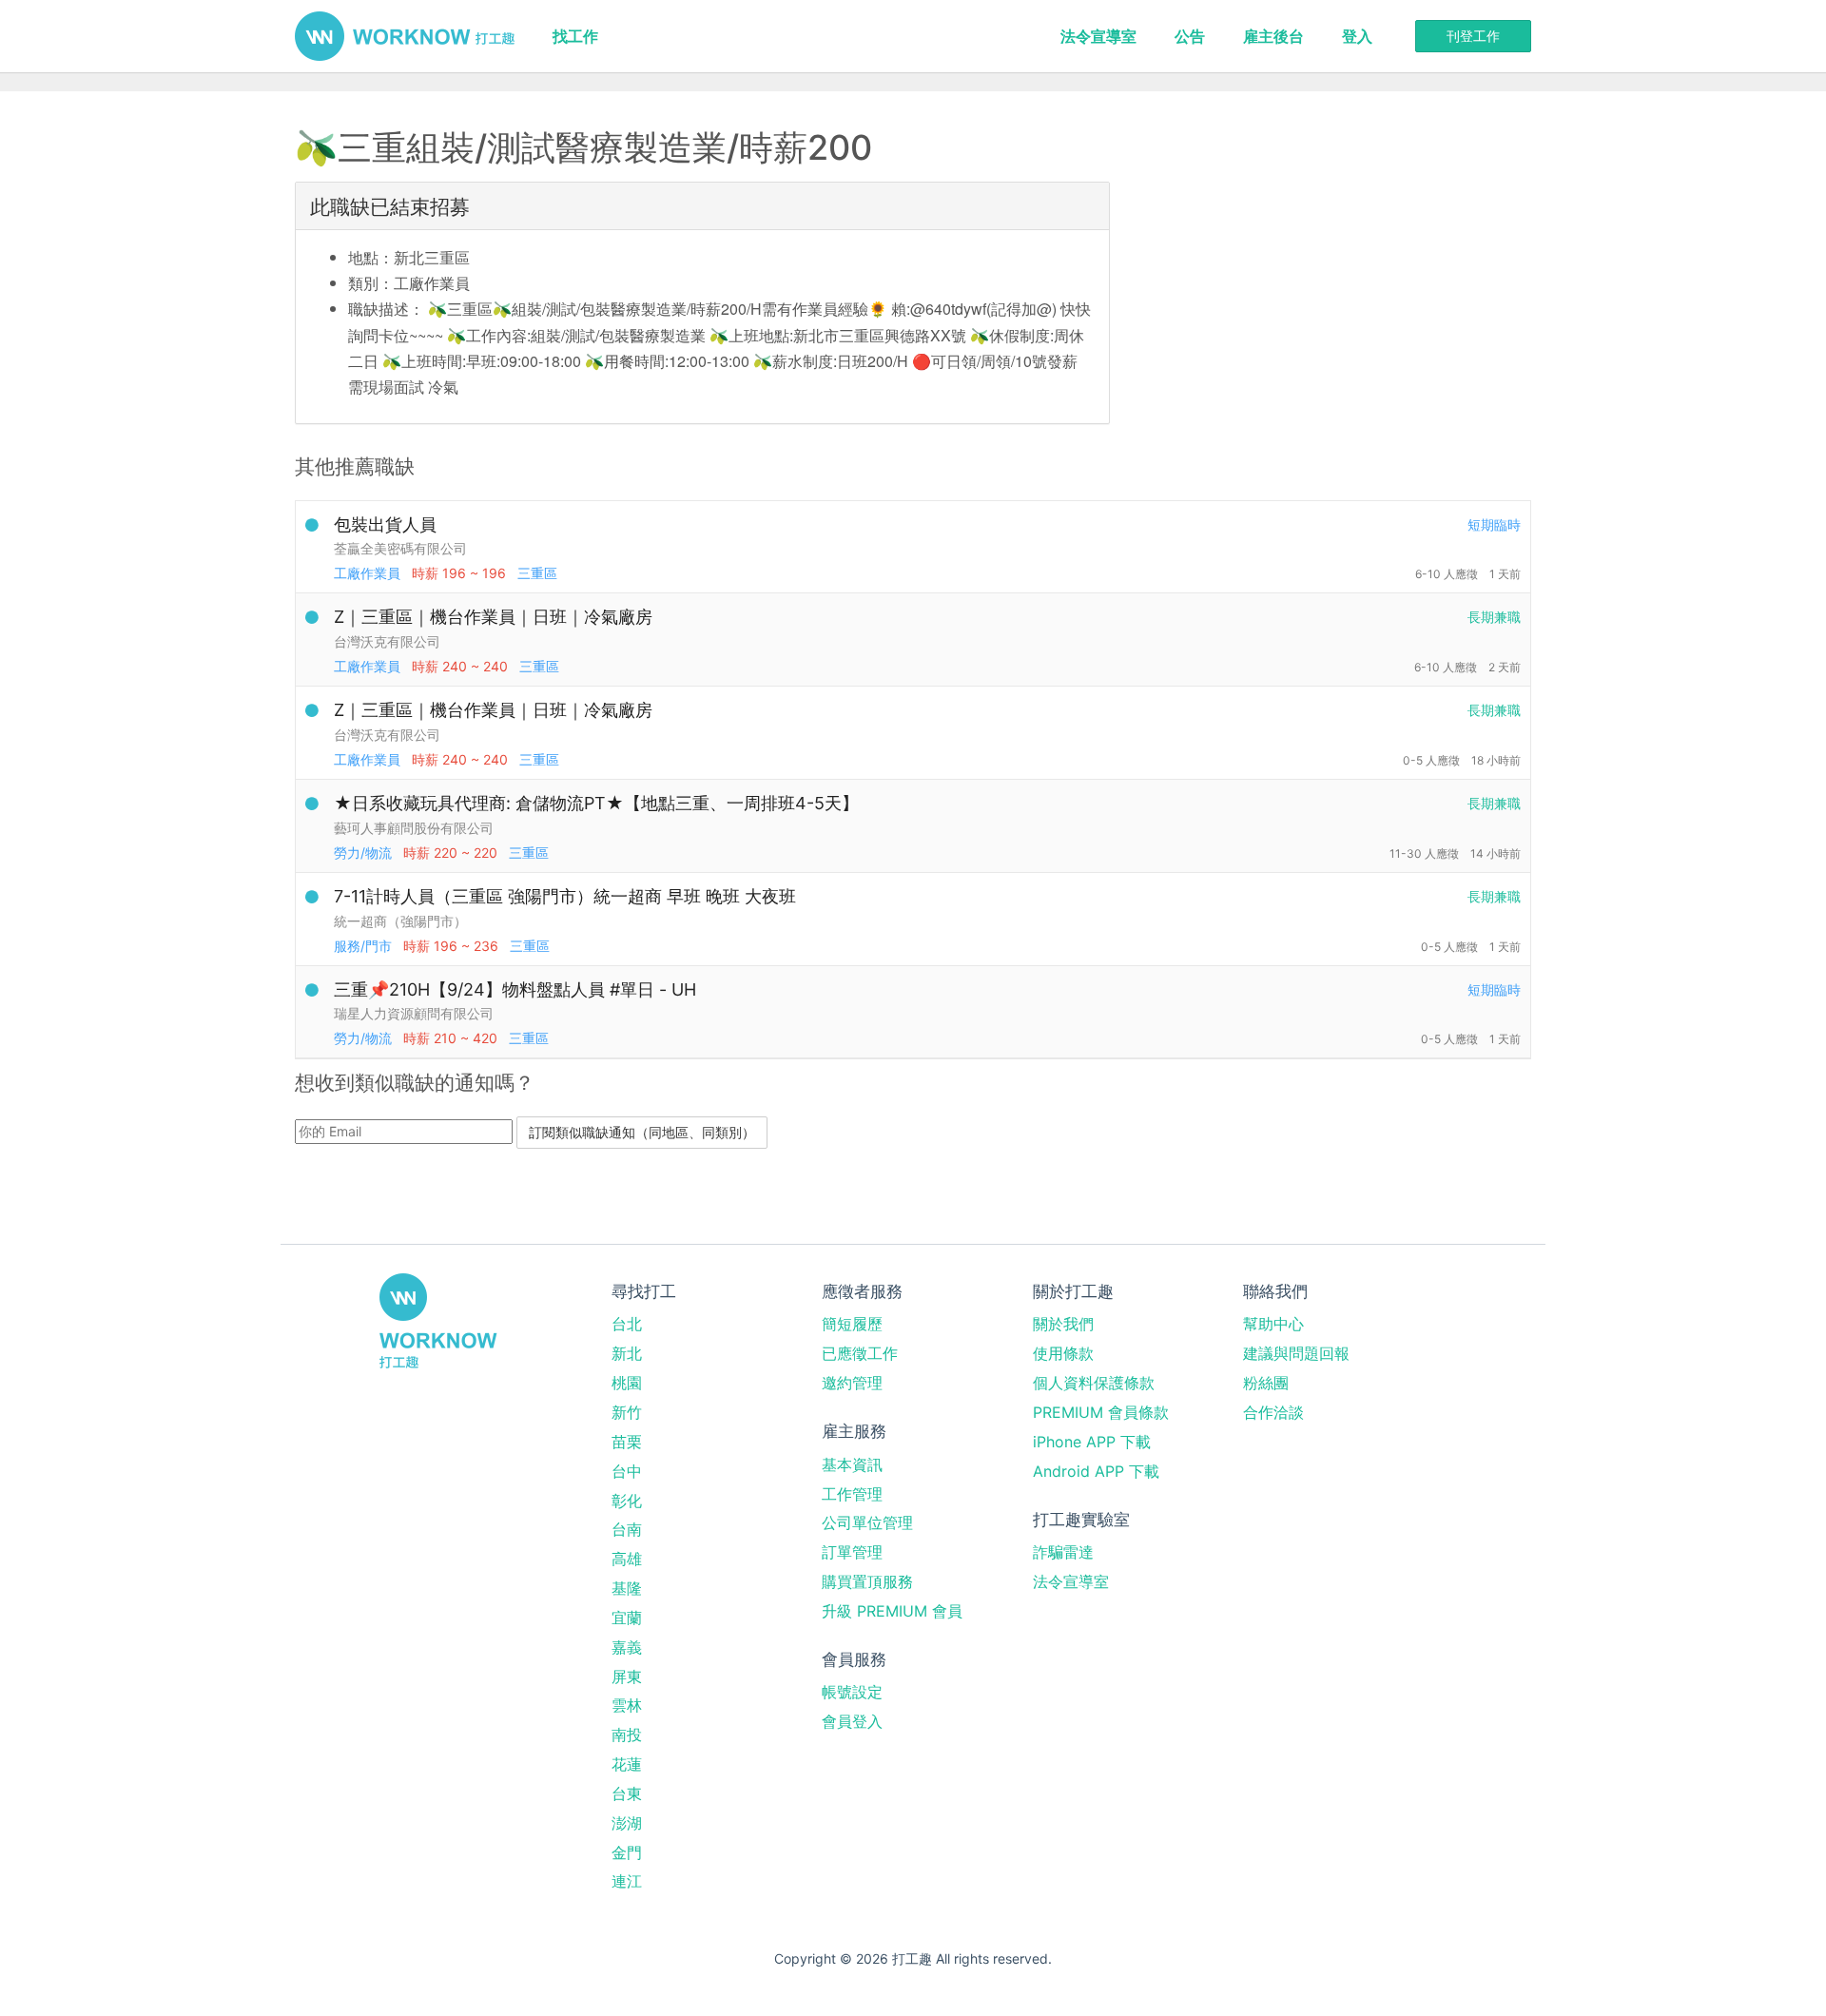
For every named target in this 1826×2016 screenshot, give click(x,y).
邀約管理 (852, 1383)
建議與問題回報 (1296, 1353)
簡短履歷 (852, 1324)
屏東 (627, 1677)
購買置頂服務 (867, 1581)
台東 (627, 1793)
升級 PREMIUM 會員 (892, 1611)
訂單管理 (852, 1552)
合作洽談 (1273, 1412)
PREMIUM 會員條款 (1101, 1412)
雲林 (627, 1705)
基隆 (627, 1588)
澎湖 (627, 1823)
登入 (1357, 36)
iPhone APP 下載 (1092, 1442)
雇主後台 (1273, 36)
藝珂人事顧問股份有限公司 (414, 828)
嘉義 (627, 1647)
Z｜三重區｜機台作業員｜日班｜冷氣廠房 (493, 617)
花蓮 (627, 1764)
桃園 (627, 1383)
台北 (627, 1324)
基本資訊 (852, 1464)
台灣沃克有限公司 (387, 641)
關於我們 (1063, 1324)
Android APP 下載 (1096, 1471)
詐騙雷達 (1063, 1552)
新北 (627, 1353)
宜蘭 (627, 1618)
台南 (627, 1529)
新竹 (627, 1412)
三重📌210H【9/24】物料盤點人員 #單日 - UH (515, 989)
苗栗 (627, 1442)
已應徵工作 (860, 1353)
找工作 (575, 36)
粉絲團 (1266, 1383)
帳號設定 (852, 1692)
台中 (627, 1471)
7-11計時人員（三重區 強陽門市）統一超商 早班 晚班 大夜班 (565, 896)
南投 (627, 1735)
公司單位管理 (867, 1522)
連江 (627, 1881)
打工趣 (405, 36)
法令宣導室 (1098, 36)
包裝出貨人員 (385, 524)
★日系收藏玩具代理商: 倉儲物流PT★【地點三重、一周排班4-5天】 (596, 803)
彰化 (627, 1501)
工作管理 (852, 1494)
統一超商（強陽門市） (400, 921)
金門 (627, 1852)
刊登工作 (1473, 36)
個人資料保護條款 (1094, 1383)
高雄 (627, 1559)
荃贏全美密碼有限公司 (400, 548)
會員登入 (852, 1721)
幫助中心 (1273, 1324)
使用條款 (1063, 1353)
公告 (1190, 36)
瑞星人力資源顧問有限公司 (414, 1013)
